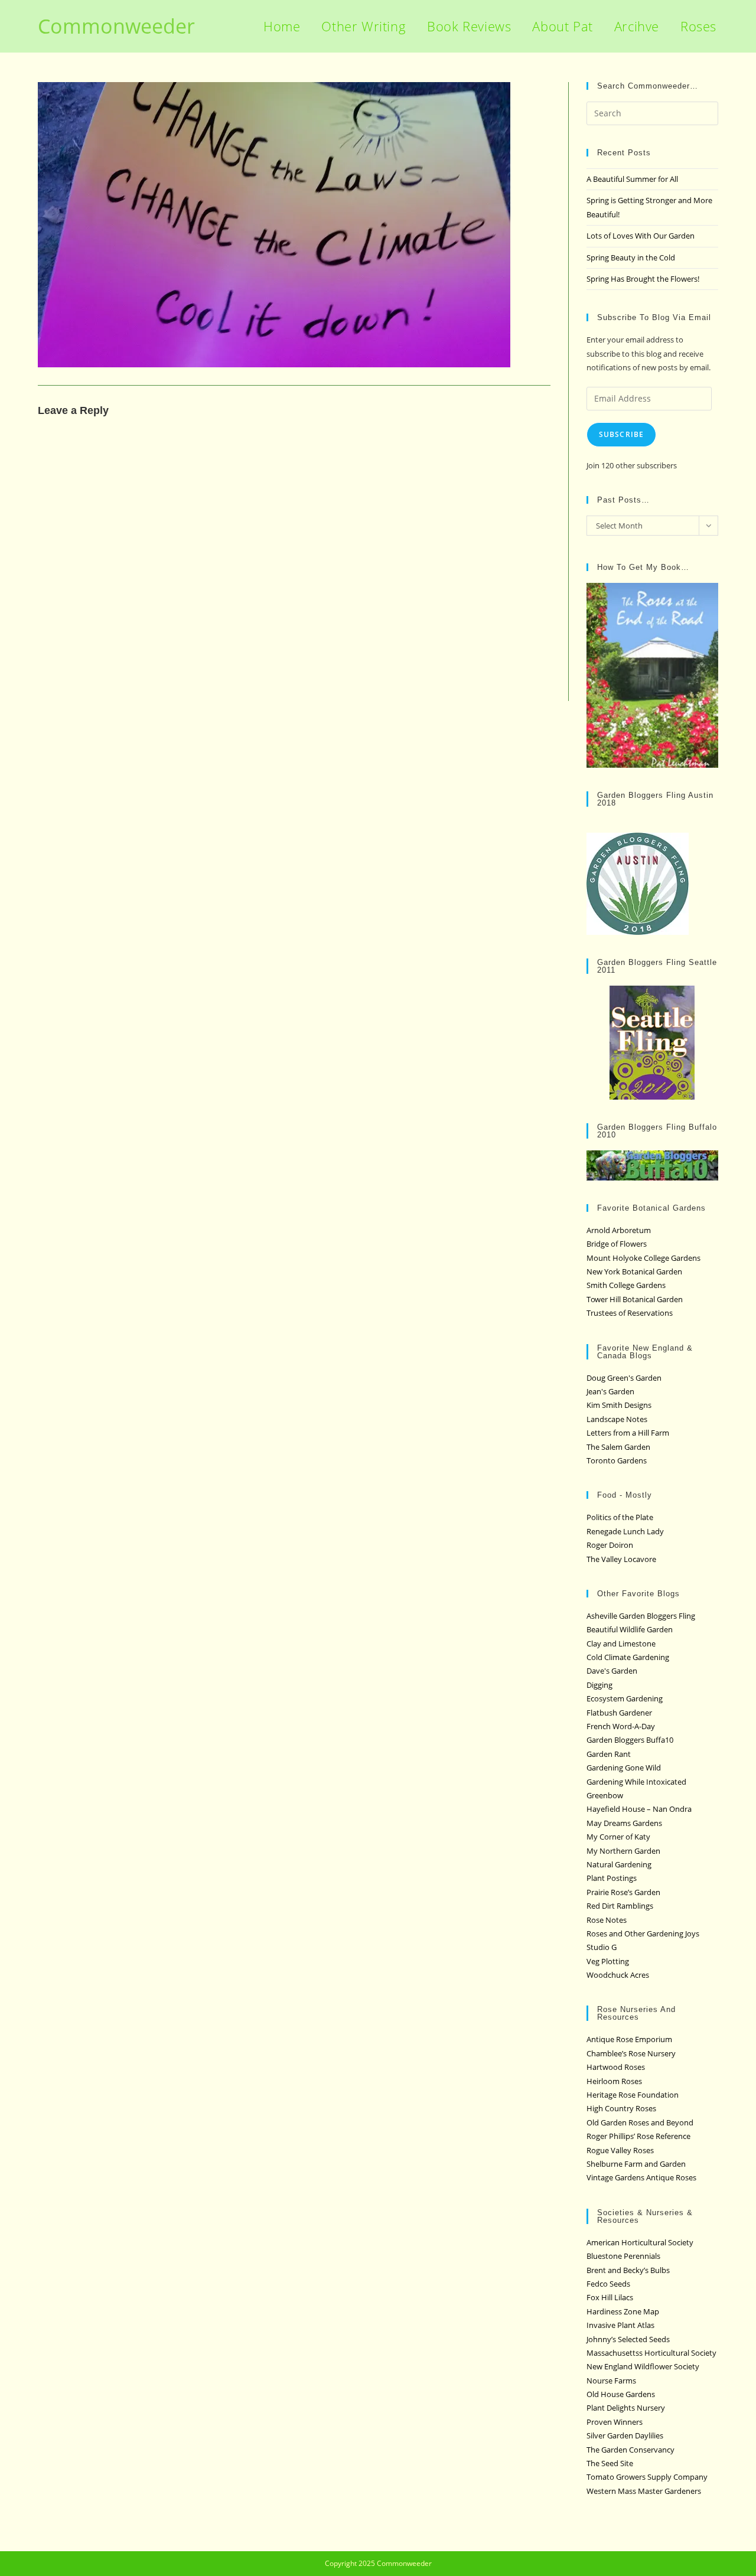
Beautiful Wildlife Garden (630, 1629)
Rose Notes (607, 1920)
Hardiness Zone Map (623, 2311)
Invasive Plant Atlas (620, 2325)
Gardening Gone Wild (624, 1768)
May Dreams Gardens (624, 1823)
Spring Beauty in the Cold (631, 257)
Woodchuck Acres (618, 1975)
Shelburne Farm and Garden (636, 2164)
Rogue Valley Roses (620, 2150)
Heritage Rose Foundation (633, 2095)
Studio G (602, 1947)
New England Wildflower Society (643, 2366)
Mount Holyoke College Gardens (643, 1258)
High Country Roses (621, 2108)
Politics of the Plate (620, 1517)
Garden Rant (609, 1754)
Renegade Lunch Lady (625, 1531)
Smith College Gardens (626, 1285)
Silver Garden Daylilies (625, 2435)
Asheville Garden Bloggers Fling (641, 1616)
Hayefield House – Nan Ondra (639, 1809)
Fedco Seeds (608, 2284)
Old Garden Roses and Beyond (640, 2122)
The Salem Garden (618, 1447)
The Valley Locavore (621, 1559)
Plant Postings (612, 1878)
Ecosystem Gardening (625, 1698)
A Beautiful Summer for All (632, 179)
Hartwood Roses (616, 2067)
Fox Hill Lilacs (610, 2297)
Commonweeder (116, 26)
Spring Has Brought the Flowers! (643, 279)
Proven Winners (615, 2422)
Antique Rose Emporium (629, 2039)
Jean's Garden (610, 1391)
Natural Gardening (619, 1864)
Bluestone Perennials (623, 2256)
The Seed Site (610, 2463)
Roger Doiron (610, 1545)
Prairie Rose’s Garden (623, 1892)
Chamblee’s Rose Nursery (631, 2053)
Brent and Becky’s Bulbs (628, 2270)
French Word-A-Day (621, 1726)
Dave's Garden (612, 1671)
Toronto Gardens (617, 1460)
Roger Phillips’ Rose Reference (638, 2136)
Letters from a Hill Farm (628, 1433)
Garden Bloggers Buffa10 (630, 1740)
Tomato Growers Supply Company (647, 2477)
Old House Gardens (621, 2394)
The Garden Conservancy (630, 2450)
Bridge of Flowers (617, 1244)
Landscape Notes (617, 1419)
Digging (599, 1685)
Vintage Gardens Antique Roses (641, 2177)
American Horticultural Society (640, 2242)
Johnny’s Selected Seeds (628, 2339)
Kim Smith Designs (619, 1405)
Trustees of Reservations (630, 1313)
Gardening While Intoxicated (636, 1782)
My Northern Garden (623, 1851)
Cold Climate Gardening (628, 1657)
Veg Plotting (608, 1961)
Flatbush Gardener (619, 1713)
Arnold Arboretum (619, 1230)
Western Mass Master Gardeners (644, 2491)
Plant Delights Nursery (626, 2408)
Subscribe (622, 434)
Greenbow (605, 1795)
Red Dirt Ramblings (620, 1906)
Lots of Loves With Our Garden (641, 236)
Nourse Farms (611, 2381)
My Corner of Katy (618, 1837)
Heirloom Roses (614, 2081)
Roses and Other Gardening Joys (643, 1933)
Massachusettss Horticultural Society (651, 2353)
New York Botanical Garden (634, 1271)
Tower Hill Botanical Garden (635, 1299)
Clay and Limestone (621, 1644)
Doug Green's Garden (624, 1378)
